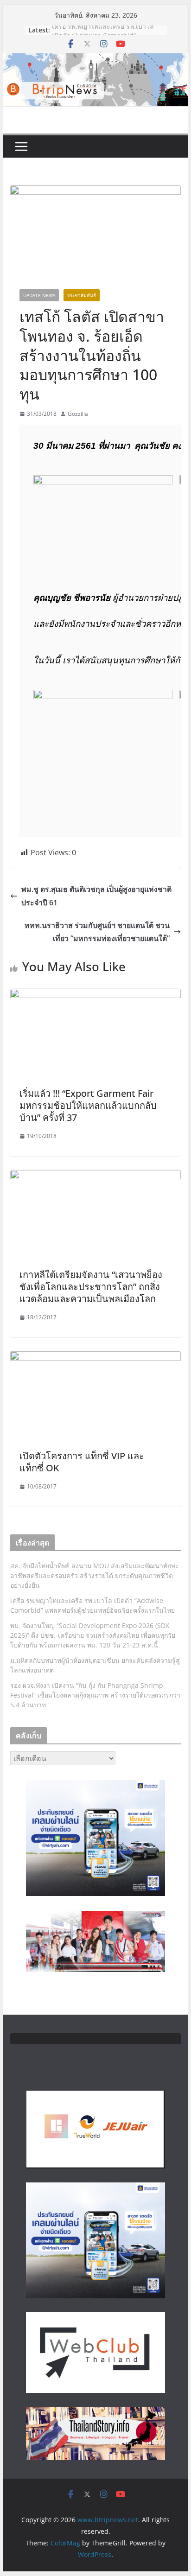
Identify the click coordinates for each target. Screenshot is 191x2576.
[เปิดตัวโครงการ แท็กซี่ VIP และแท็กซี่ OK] (95, 1358)
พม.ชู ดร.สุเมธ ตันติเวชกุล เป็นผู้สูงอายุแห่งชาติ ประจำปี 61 (96, 896)
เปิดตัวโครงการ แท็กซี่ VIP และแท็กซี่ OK (82, 1462)
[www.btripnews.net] (95, 60)
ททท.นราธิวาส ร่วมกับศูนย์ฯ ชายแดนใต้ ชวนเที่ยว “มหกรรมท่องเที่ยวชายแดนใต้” (97, 932)
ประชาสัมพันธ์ (82, 295)
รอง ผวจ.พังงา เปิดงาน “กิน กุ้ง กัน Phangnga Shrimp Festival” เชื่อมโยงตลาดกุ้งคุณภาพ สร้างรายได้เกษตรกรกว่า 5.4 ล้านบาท (95, 1695)
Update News (39, 295)
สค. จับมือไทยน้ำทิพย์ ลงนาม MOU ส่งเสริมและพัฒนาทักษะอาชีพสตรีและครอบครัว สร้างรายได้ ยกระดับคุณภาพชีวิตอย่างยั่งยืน (95, 1575)
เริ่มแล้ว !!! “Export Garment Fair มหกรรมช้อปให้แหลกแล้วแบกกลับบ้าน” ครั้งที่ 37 (88, 1105)
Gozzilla (78, 414)
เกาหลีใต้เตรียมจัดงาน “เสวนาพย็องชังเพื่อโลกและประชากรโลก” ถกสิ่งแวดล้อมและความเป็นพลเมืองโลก (91, 1287)
